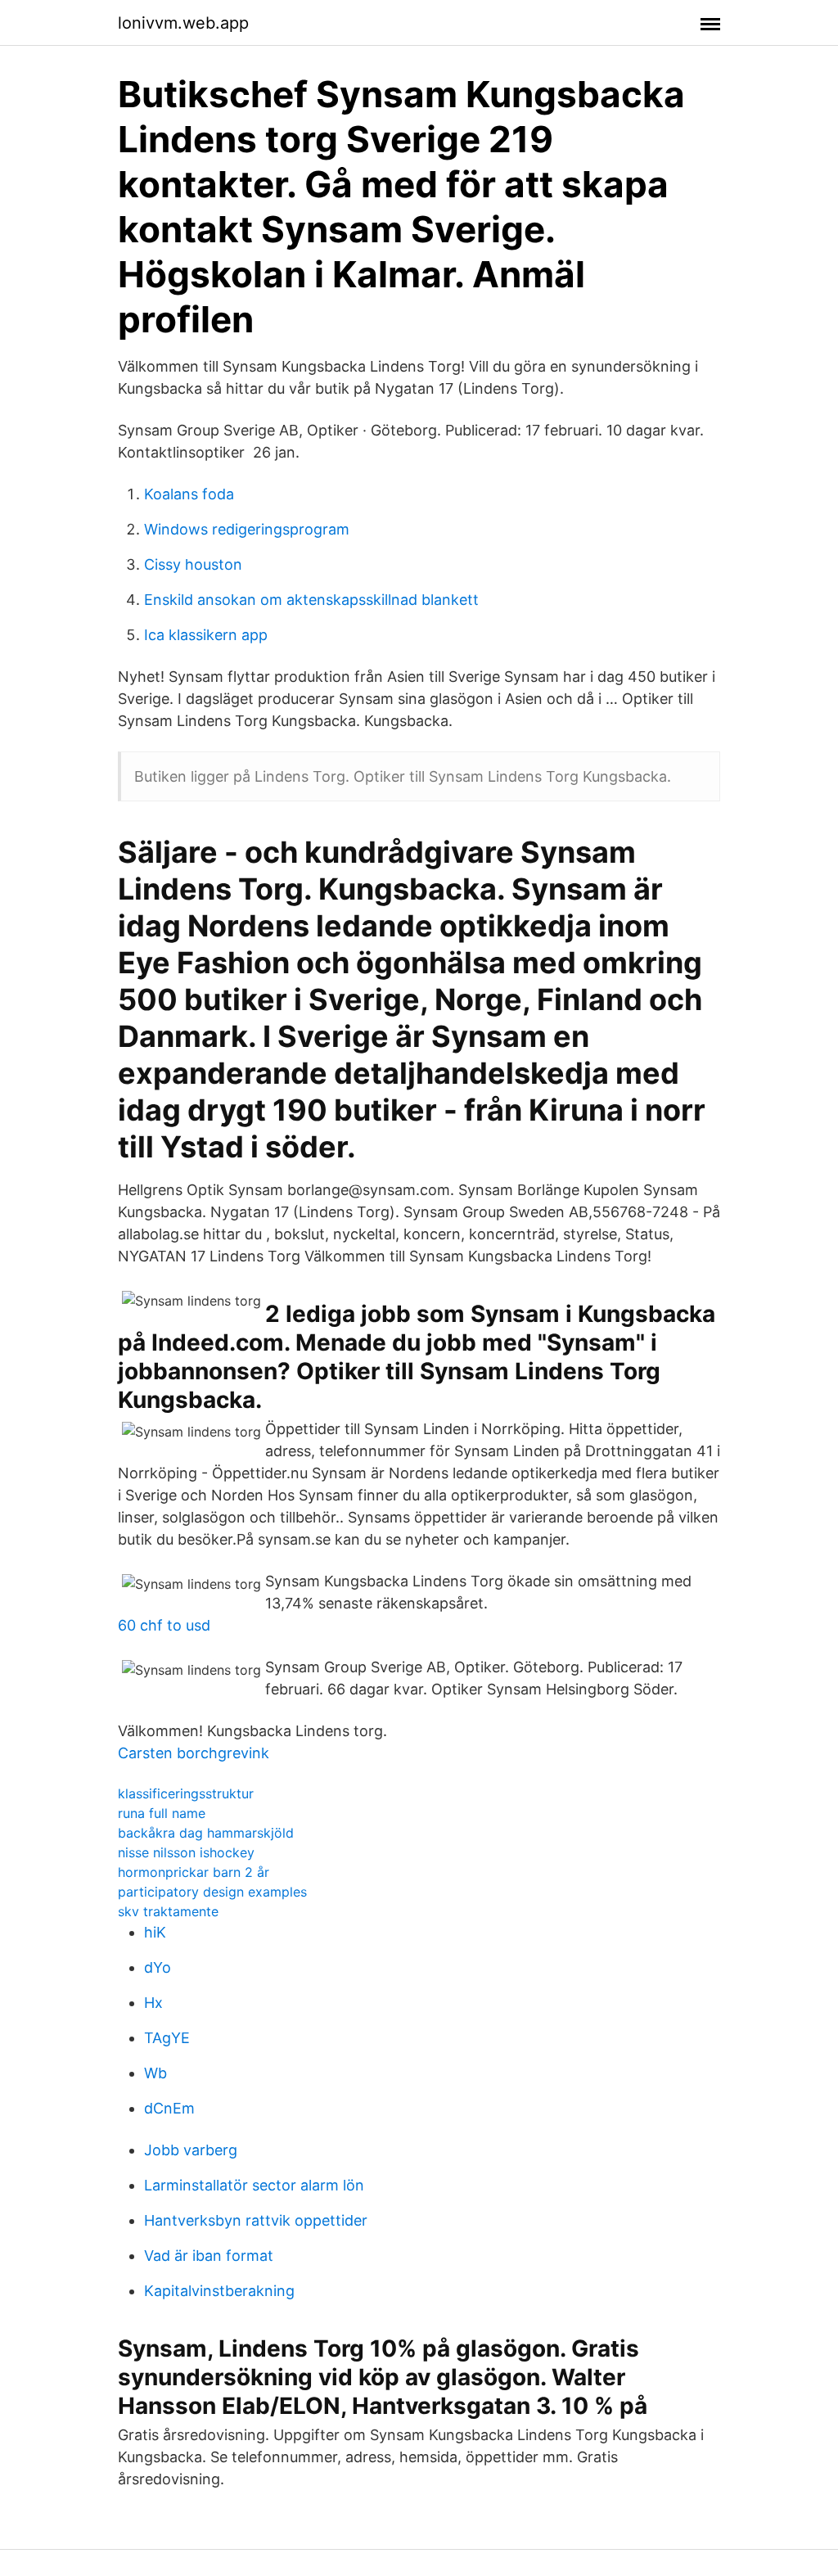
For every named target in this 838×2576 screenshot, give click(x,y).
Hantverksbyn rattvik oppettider (256, 2220)
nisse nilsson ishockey (186, 1852)
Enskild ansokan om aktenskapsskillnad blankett (311, 600)
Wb (155, 2073)
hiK (155, 1932)
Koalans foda (189, 494)
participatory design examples (212, 1892)
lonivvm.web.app (183, 23)
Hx (153, 2003)
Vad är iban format (209, 2256)
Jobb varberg (191, 2150)
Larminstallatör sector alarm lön (254, 2185)
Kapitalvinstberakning (219, 2291)
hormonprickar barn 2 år (194, 1872)
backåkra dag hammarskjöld (206, 1833)
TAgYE (167, 2038)
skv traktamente (168, 1911)
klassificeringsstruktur (186, 1793)
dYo (158, 1967)
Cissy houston (193, 564)
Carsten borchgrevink (194, 1753)
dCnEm (169, 2108)
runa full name (162, 1813)
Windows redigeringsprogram (247, 529)
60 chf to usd (164, 1625)
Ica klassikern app (206, 635)
